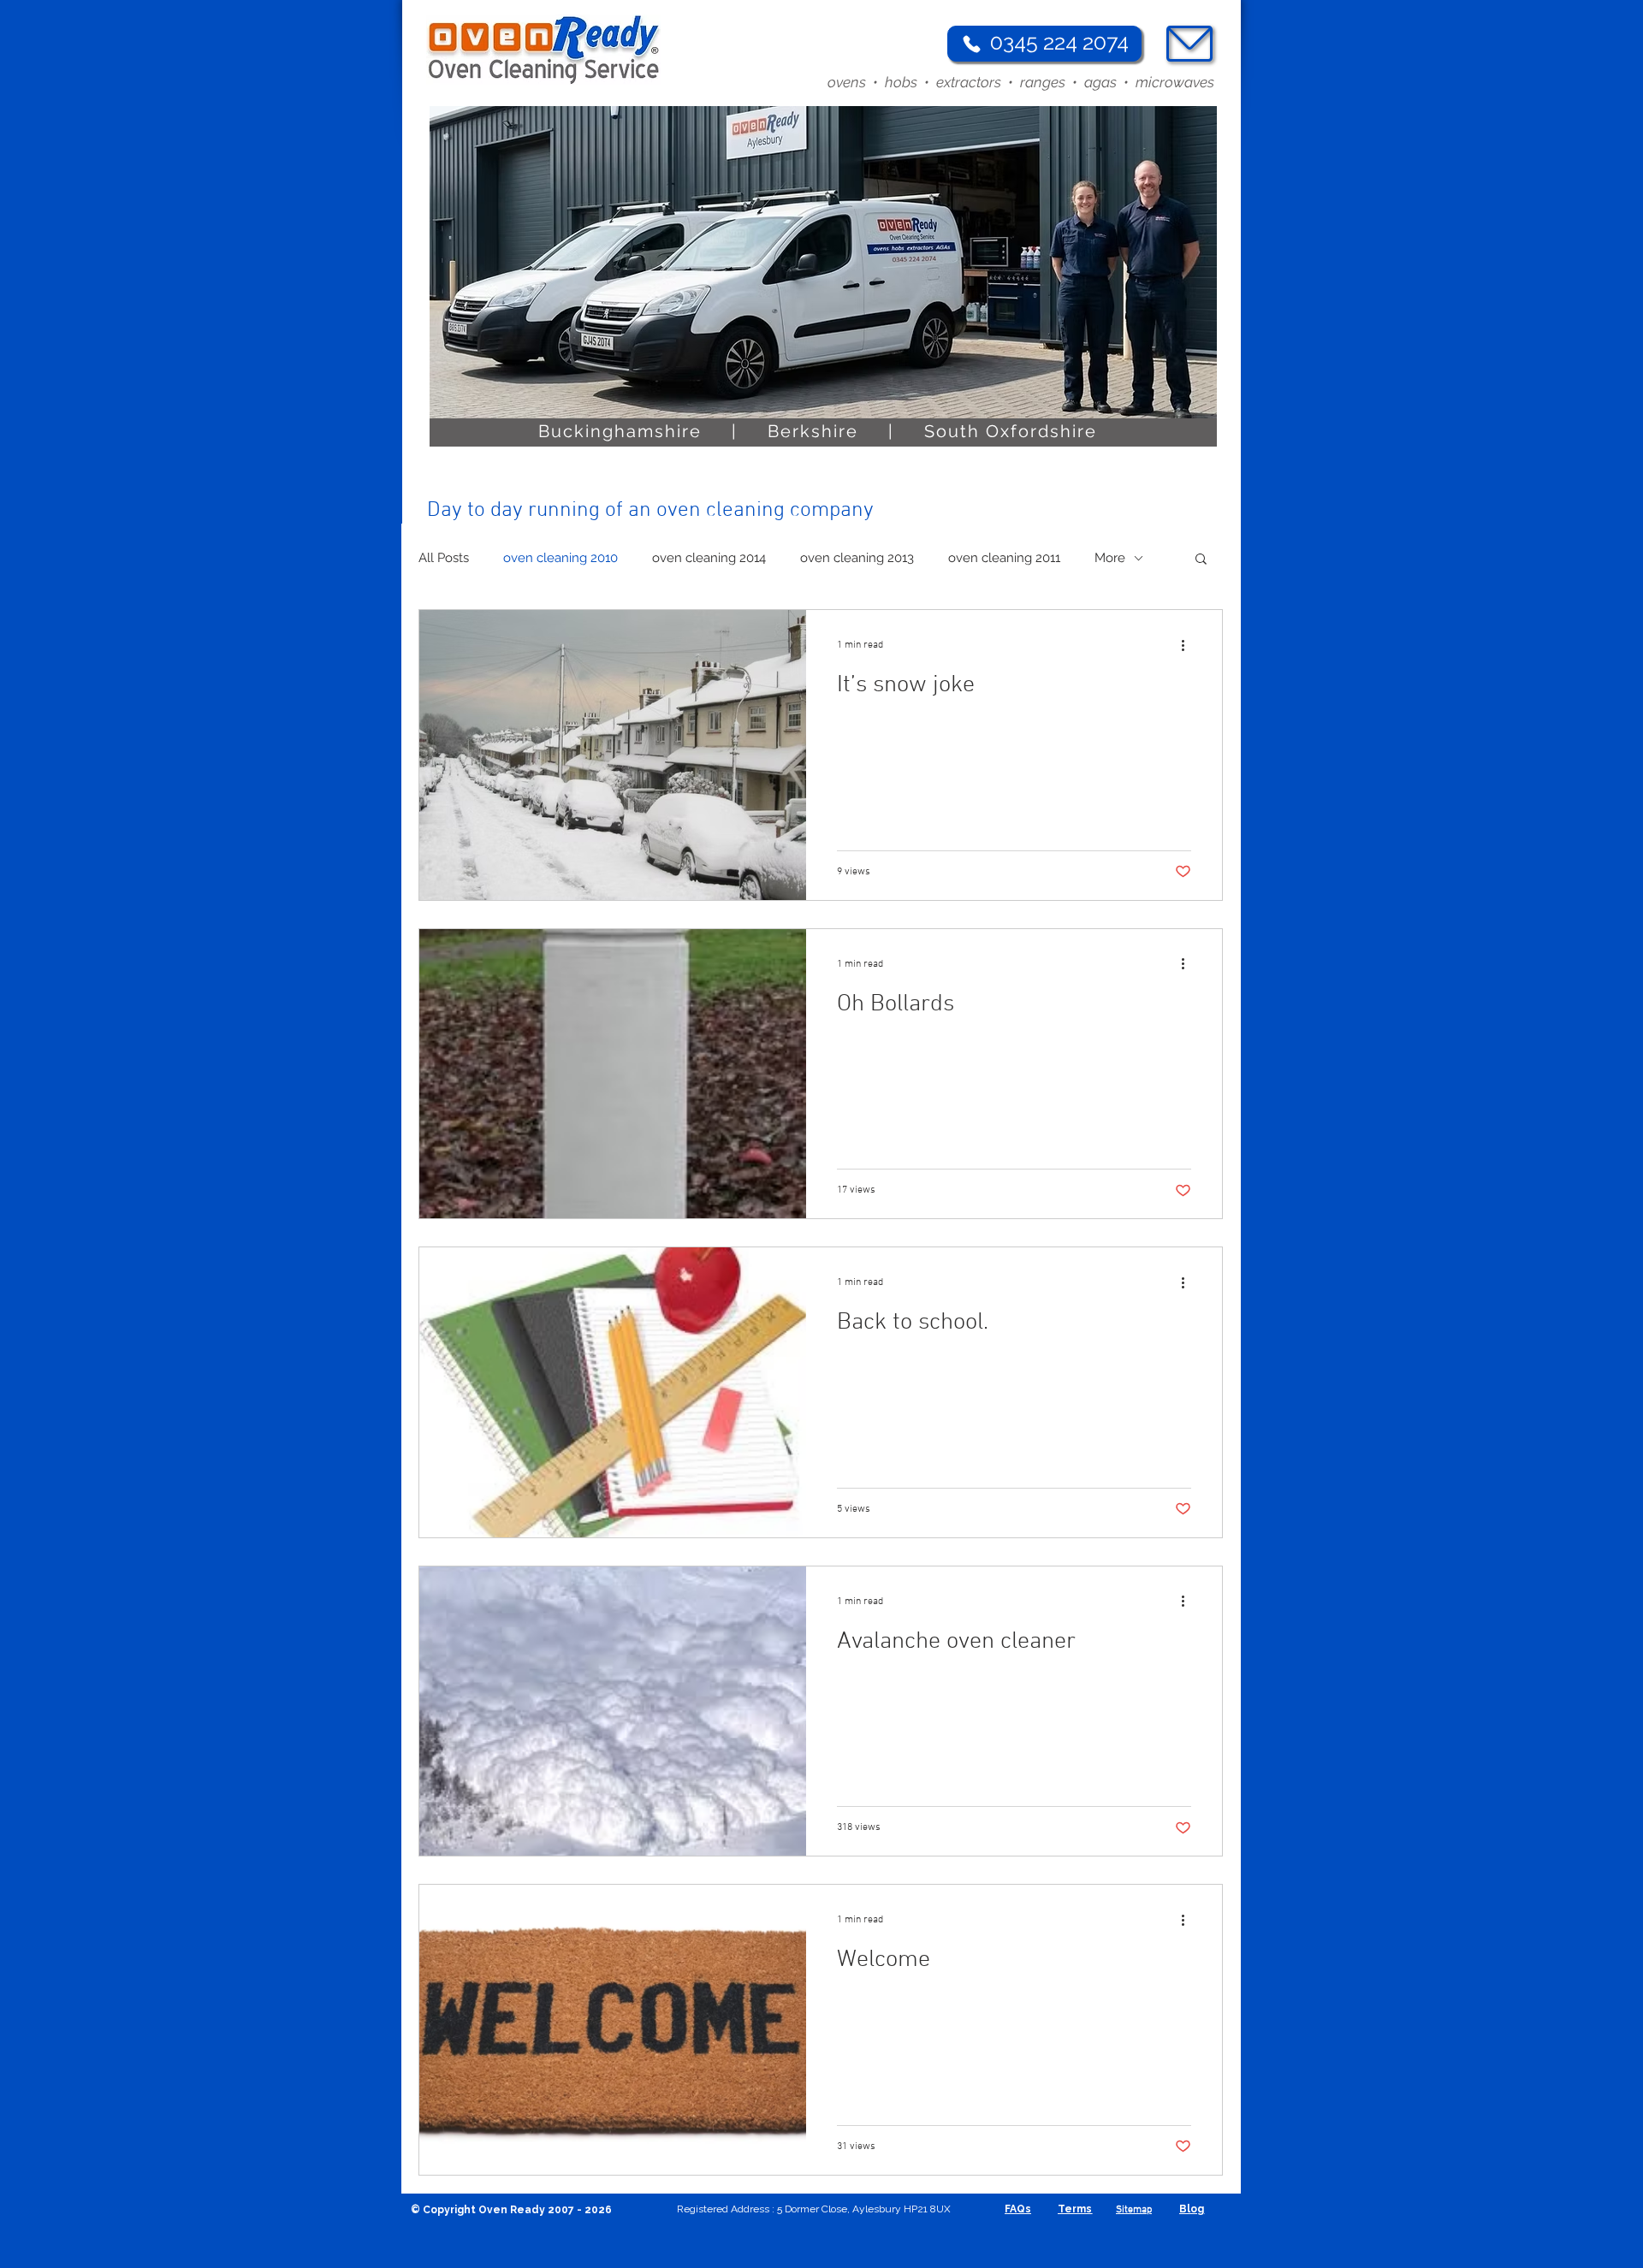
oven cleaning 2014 (709, 558)
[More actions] (1189, 645)
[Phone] (971, 44)
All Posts (444, 558)
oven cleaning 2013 (857, 558)
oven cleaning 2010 (561, 558)
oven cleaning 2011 (1004, 558)
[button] (1201, 560)
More (1110, 558)
